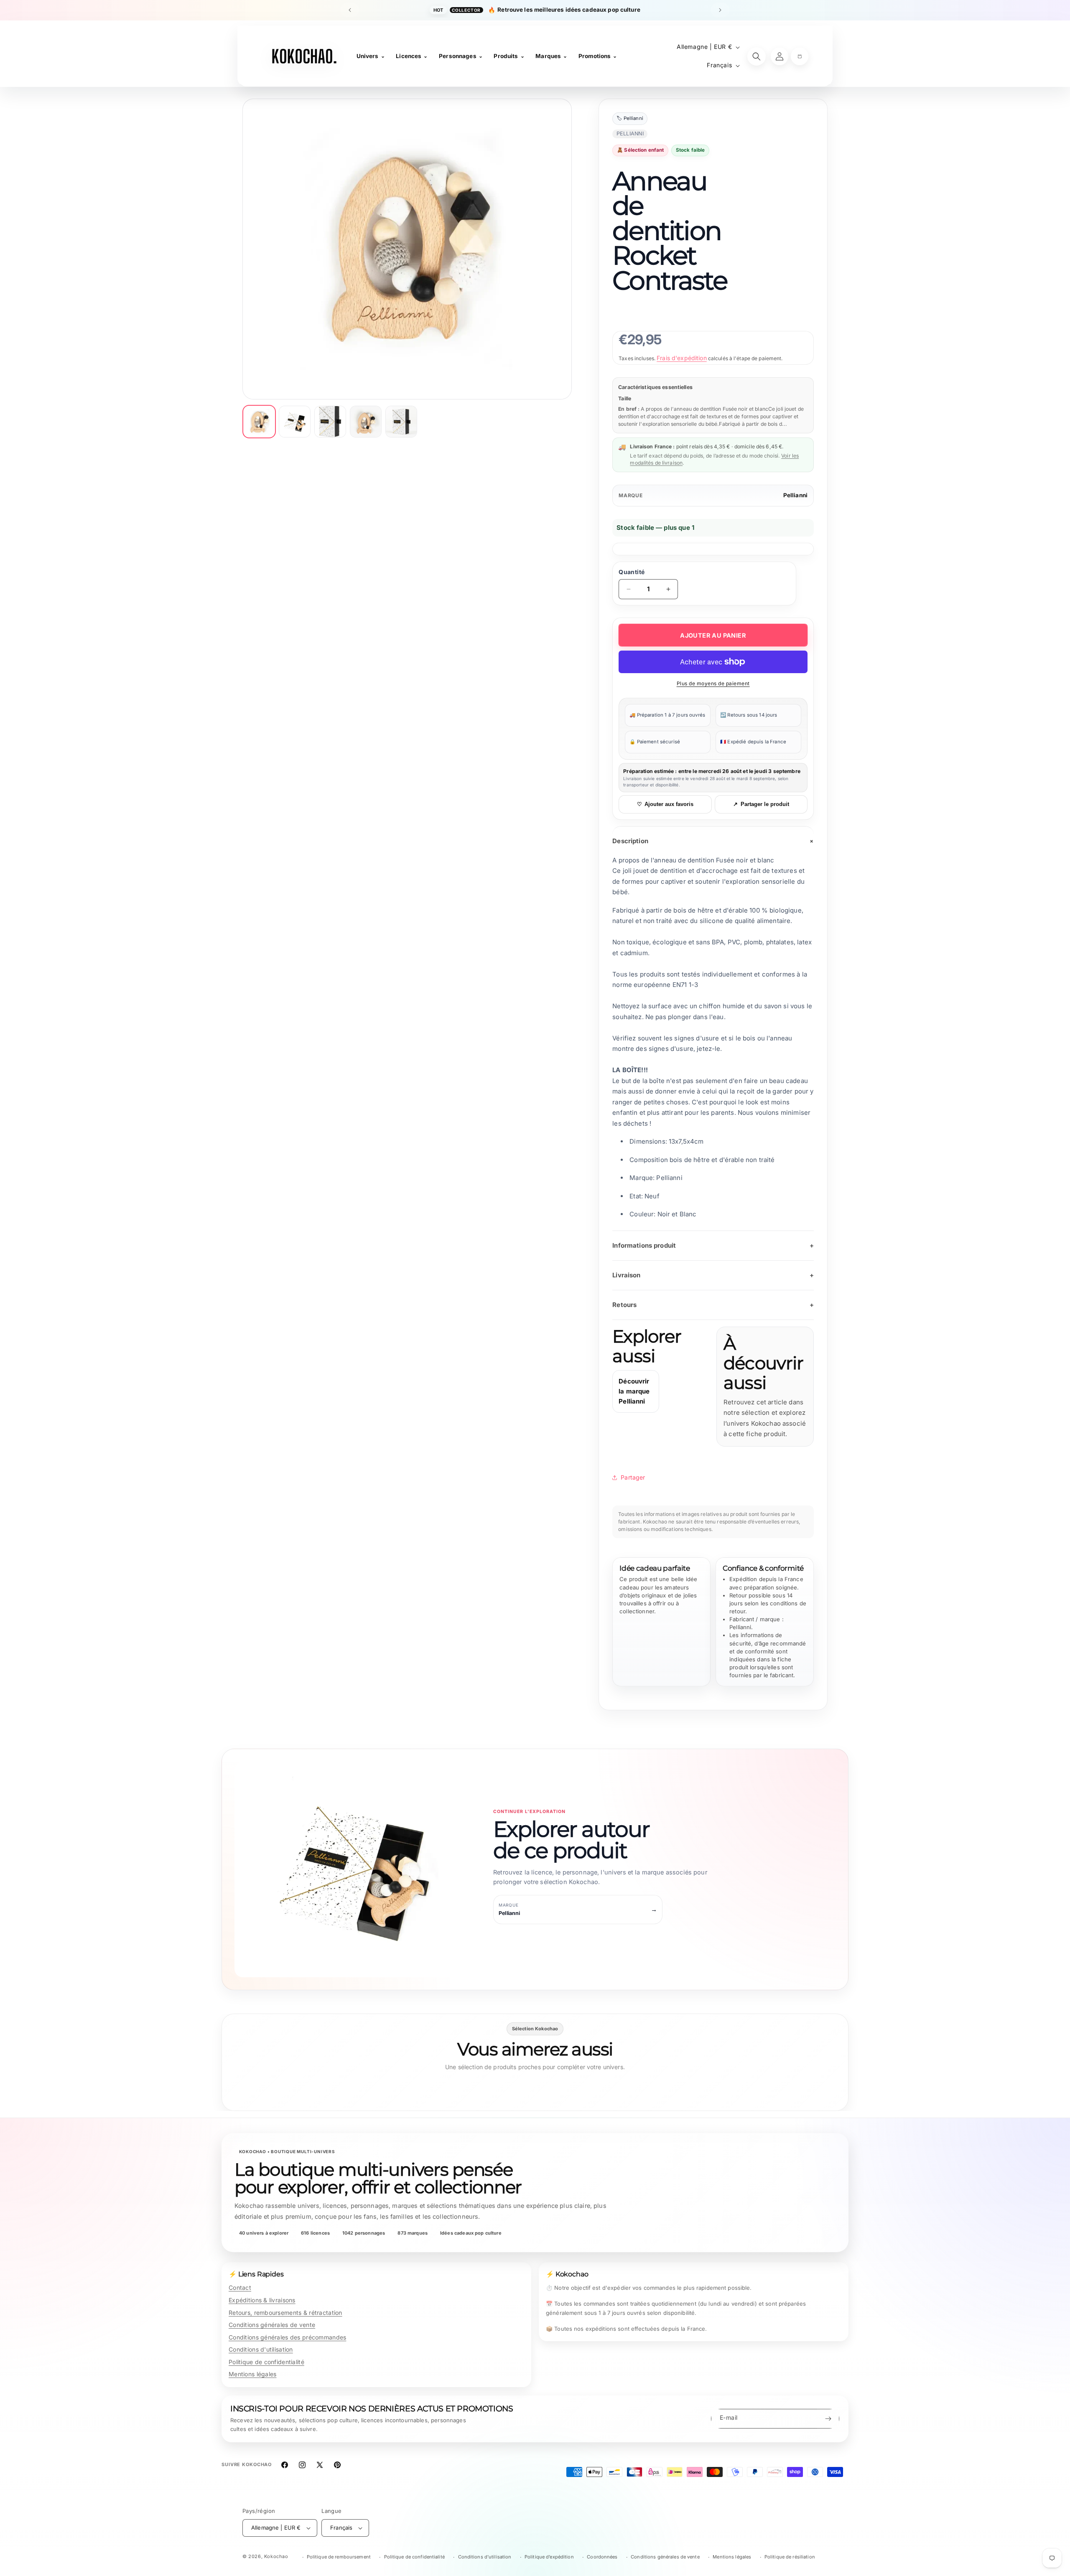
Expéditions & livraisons (262, 2300)
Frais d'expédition (682, 358)
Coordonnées (602, 2557)
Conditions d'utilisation (261, 2349)
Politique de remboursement (339, 2557)
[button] (800, 56)
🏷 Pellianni (630, 119)
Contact (240, 2287)
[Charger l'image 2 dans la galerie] (295, 422)
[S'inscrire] (828, 2419)
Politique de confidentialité (266, 2362)
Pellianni (795, 495)
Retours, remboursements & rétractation (285, 2313)
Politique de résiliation (790, 2557)
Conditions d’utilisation (485, 2557)
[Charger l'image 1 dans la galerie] (259, 422)
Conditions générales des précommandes (287, 2337)
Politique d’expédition (549, 2557)
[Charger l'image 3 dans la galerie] (330, 422)
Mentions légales (252, 2374)
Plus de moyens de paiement (713, 683)
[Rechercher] (757, 56)
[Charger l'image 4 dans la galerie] (366, 422)
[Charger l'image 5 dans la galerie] (401, 422)
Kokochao (276, 2556)
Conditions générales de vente (272, 2325)
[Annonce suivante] (720, 10)
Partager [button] (633, 1477)
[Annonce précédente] (350, 10)
